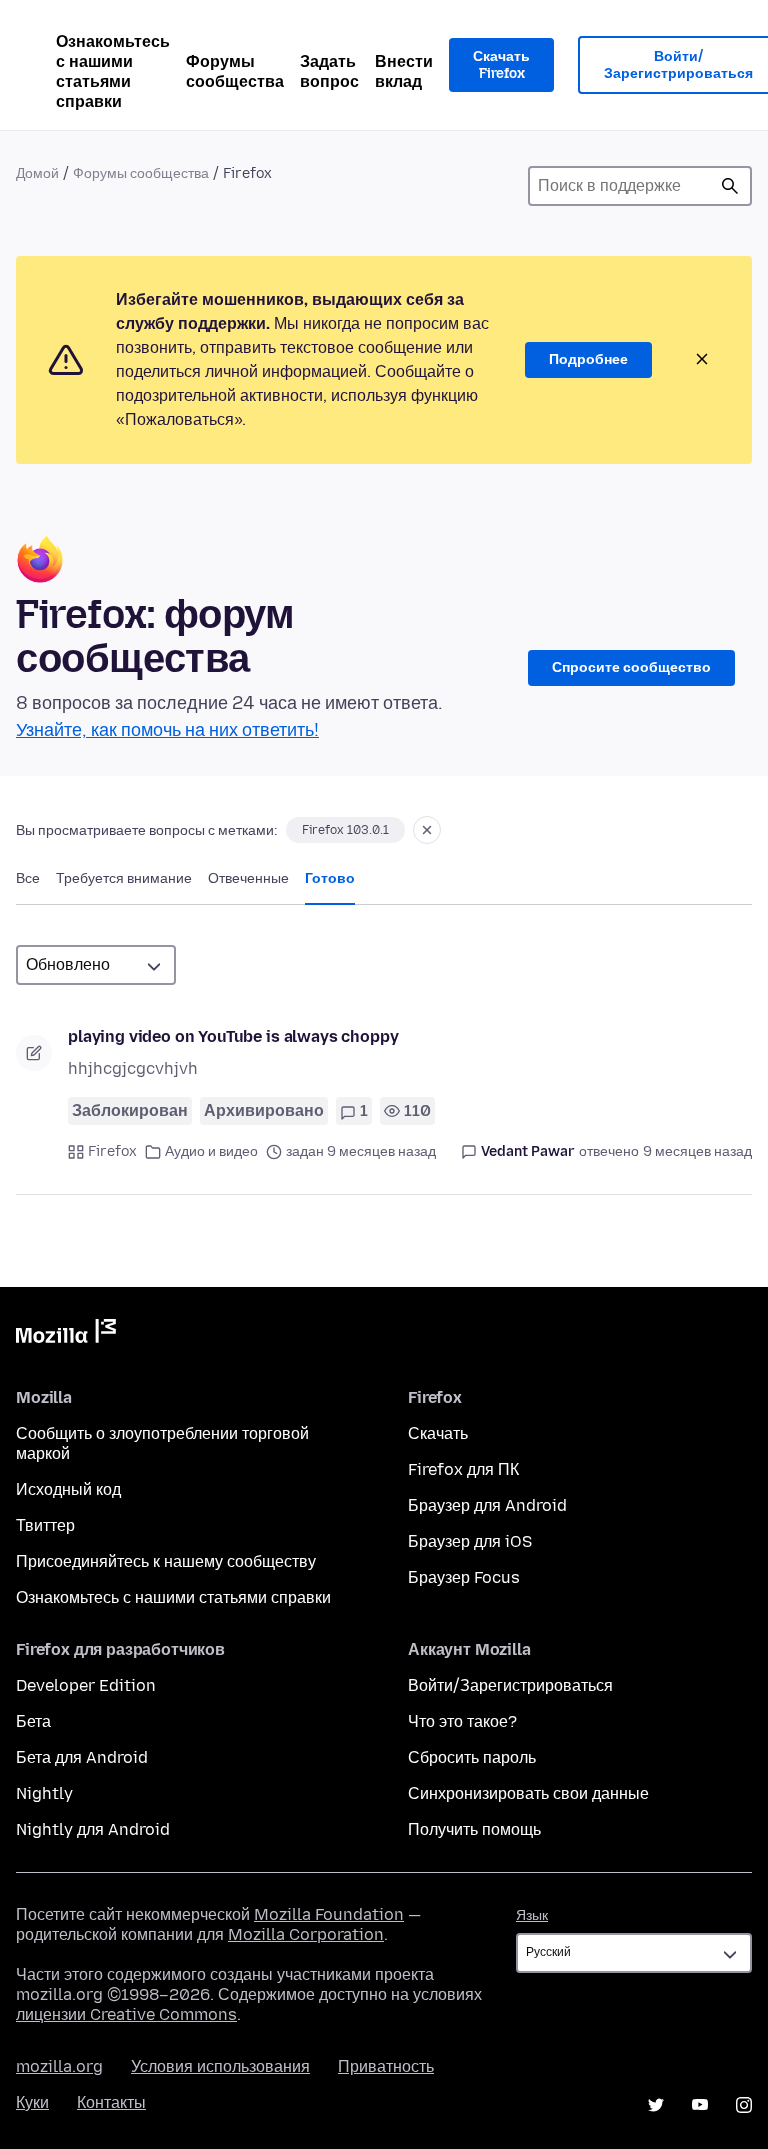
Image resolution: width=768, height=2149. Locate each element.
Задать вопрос (329, 71)
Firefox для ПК (463, 1469)
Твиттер (45, 1525)
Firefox (112, 1151)
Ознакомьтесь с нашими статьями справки (113, 71)
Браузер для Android (487, 1505)
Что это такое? (462, 1721)
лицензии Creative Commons (126, 2014)
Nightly (44, 1793)
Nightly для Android (93, 1829)
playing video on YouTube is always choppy (233, 1036)
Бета (33, 1721)
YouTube (700, 2105)
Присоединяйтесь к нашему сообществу (166, 1561)
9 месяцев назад (697, 1151)
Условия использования (220, 2066)
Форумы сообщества (235, 71)
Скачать (438, 1433)
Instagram (744, 2105)
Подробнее (588, 359)
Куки (32, 2102)
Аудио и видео (211, 1151)
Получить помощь (474, 1829)
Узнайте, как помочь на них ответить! (167, 730)
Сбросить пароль (472, 1757)
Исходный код (68, 1489)
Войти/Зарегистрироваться (510, 1685)
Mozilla (66, 1335)
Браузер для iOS (470, 1541)
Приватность (386, 2066)
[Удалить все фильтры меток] (427, 830)
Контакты (111, 2102)
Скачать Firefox (501, 65)
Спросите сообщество (631, 667)
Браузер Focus (464, 1577)
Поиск (730, 186)
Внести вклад (404, 71)
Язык (532, 1915)
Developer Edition (86, 1685)
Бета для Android (82, 1757)
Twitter (656, 2105)
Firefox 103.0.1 (345, 830)
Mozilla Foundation (329, 1914)
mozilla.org (59, 2066)
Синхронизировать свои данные (528, 1793)
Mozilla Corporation (306, 1934)
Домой (37, 173)
